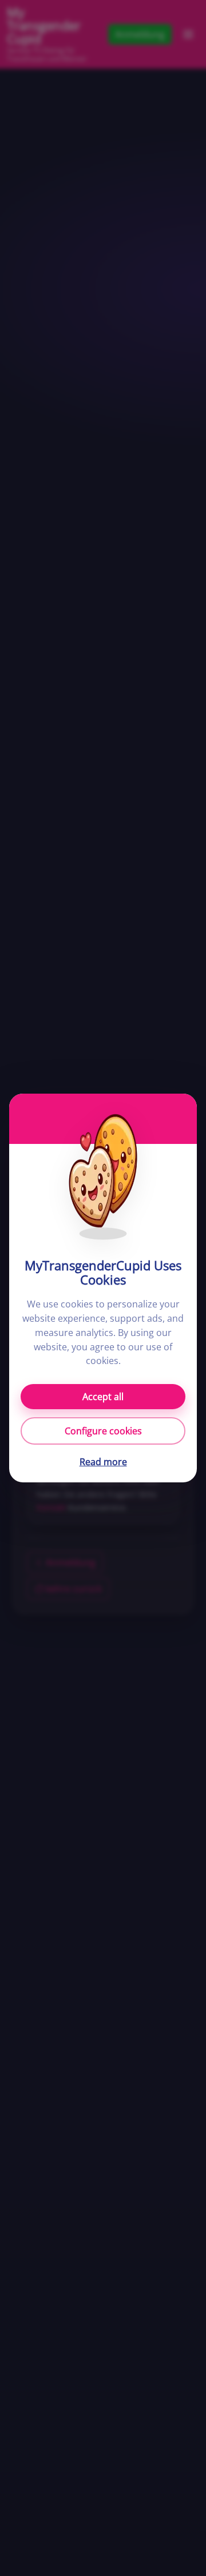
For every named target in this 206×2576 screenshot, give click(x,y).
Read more (103, 1462)
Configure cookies (103, 1431)
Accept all (103, 1397)
